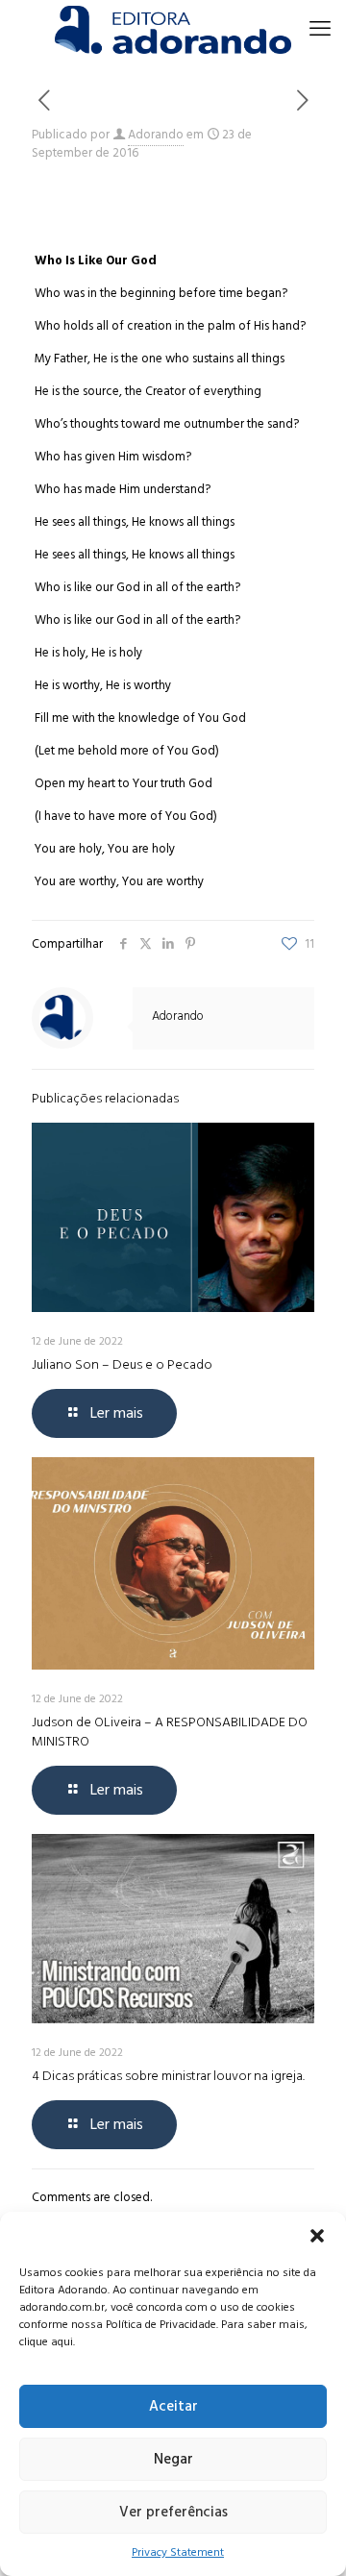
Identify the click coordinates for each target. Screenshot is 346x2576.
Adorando (156, 135)
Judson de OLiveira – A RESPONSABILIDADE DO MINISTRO (170, 1732)
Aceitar (173, 2406)
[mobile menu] (320, 29)
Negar (173, 2459)
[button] (317, 2236)
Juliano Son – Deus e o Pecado (122, 1364)
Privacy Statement (178, 2552)
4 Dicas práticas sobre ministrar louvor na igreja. (168, 2076)
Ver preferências (173, 2512)
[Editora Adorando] (173, 29)
